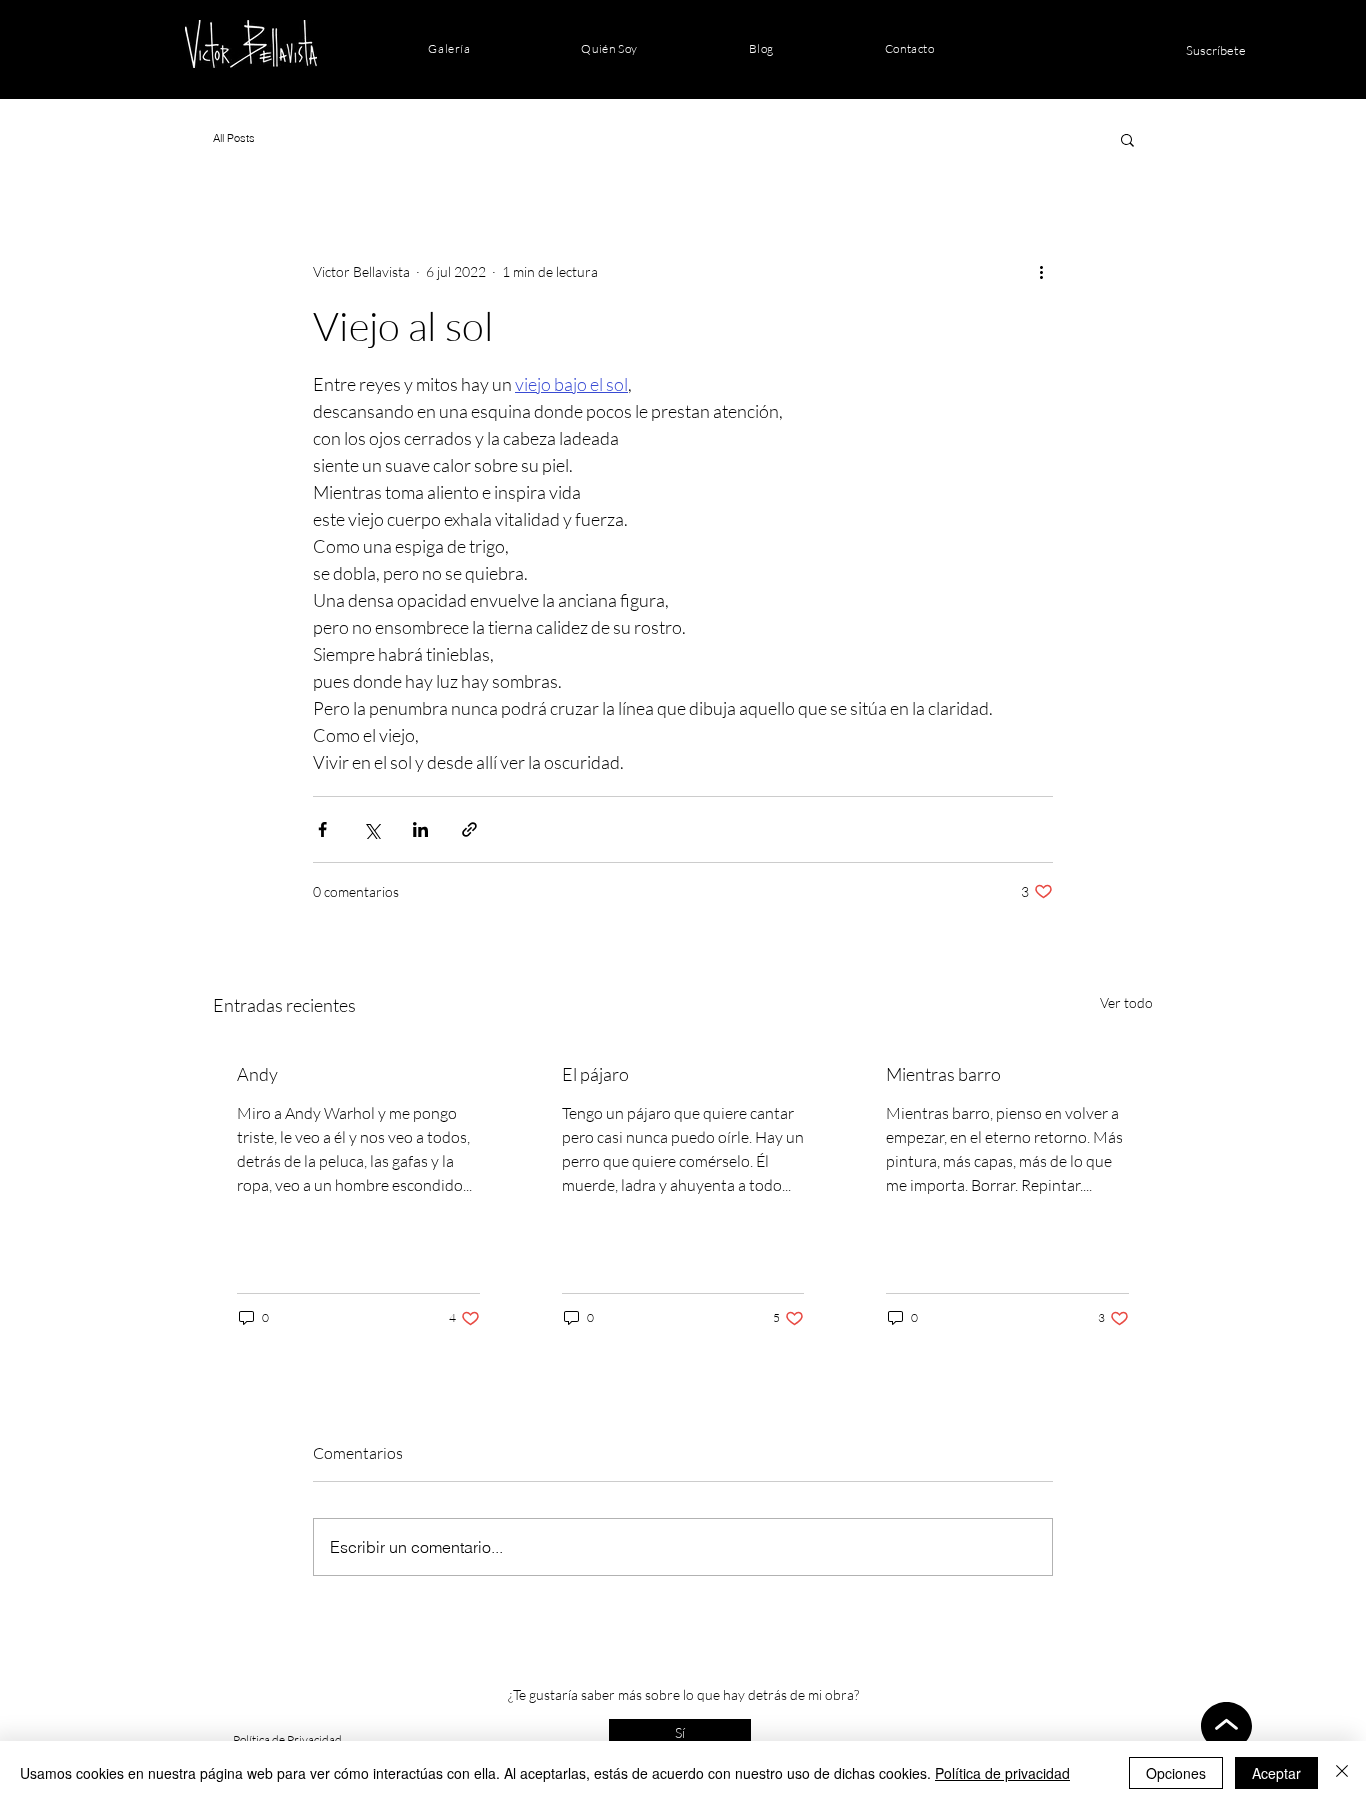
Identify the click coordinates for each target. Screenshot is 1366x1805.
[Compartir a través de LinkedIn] (420, 829)
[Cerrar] (1342, 1773)
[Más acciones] (1041, 271)
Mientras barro (943, 1074)
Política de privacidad (1002, 1773)
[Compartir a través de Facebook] (322, 829)
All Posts (234, 138)
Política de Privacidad (287, 1739)
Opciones (1176, 1773)
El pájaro (595, 1074)
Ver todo (1126, 1002)
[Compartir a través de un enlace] (469, 829)
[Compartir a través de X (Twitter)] (371, 829)
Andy (257, 1074)
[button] (1127, 139)
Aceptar (1276, 1773)
